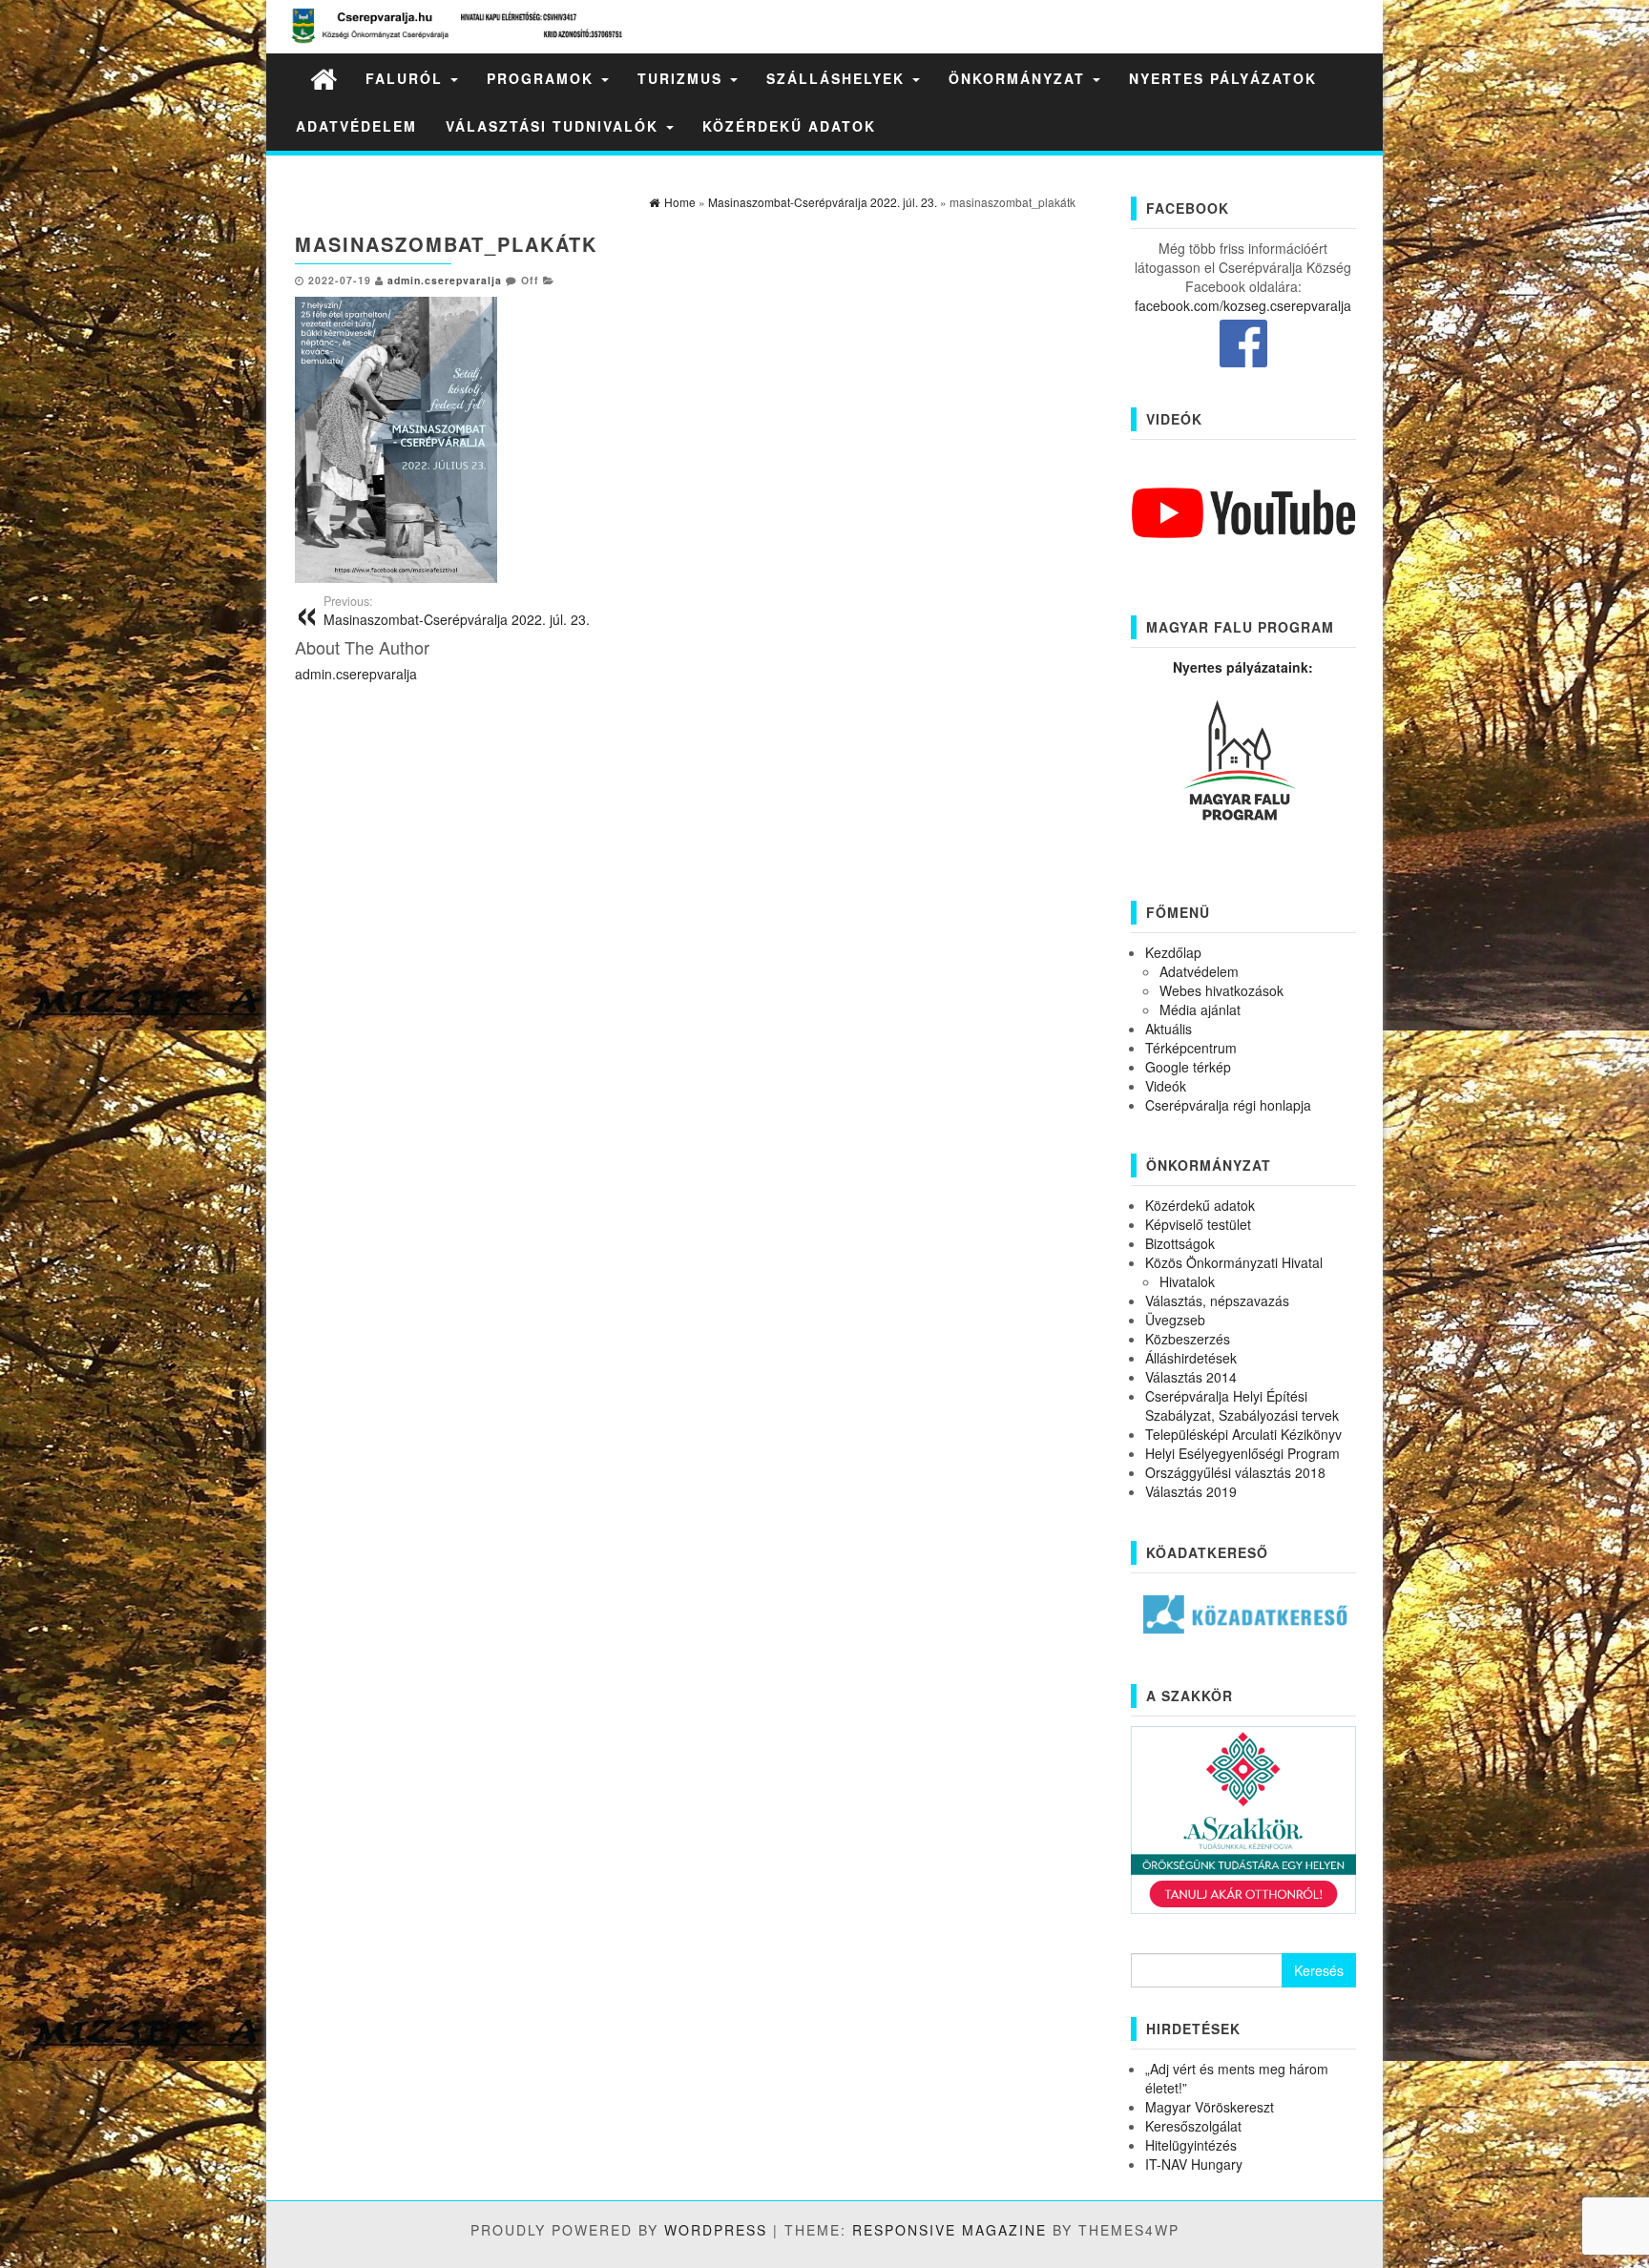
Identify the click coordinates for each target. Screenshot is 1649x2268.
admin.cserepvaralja (445, 280)
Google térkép (1188, 1067)
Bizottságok (1180, 1243)
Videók (1166, 1086)
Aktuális (1169, 1029)
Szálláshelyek (838, 78)
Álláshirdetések (1191, 1358)
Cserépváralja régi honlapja (1228, 1105)
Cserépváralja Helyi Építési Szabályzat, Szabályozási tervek (1242, 1405)
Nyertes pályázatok (1223, 78)
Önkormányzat (1020, 78)
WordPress (716, 2230)
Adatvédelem (356, 126)
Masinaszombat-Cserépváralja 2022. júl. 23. (457, 611)
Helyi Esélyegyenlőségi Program (1242, 1453)
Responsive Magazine (950, 2230)
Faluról (407, 78)
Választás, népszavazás (1217, 1300)
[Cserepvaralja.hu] (324, 78)
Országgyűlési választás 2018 (1235, 1472)
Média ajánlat (1200, 1009)
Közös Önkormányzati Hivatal (1234, 1262)
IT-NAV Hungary (1194, 2164)
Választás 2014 (1191, 1377)
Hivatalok (1187, 1281)
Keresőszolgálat (1193, 2126)
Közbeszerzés (1188, 1339)
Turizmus (683, 78)
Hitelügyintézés (1191, 2145)
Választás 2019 (1191, 1491)
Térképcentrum (1191, 1048)
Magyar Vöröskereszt (1210, 2107)
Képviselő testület (1198, 1224)
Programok (543, 78)
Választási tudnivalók (555, 126)
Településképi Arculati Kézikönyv (1243, 1434)
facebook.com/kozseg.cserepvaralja (1243, 305)
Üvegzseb (1175, 1320)
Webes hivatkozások (1221, 990)
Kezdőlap (1173, 952)
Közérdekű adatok (789, 126)
